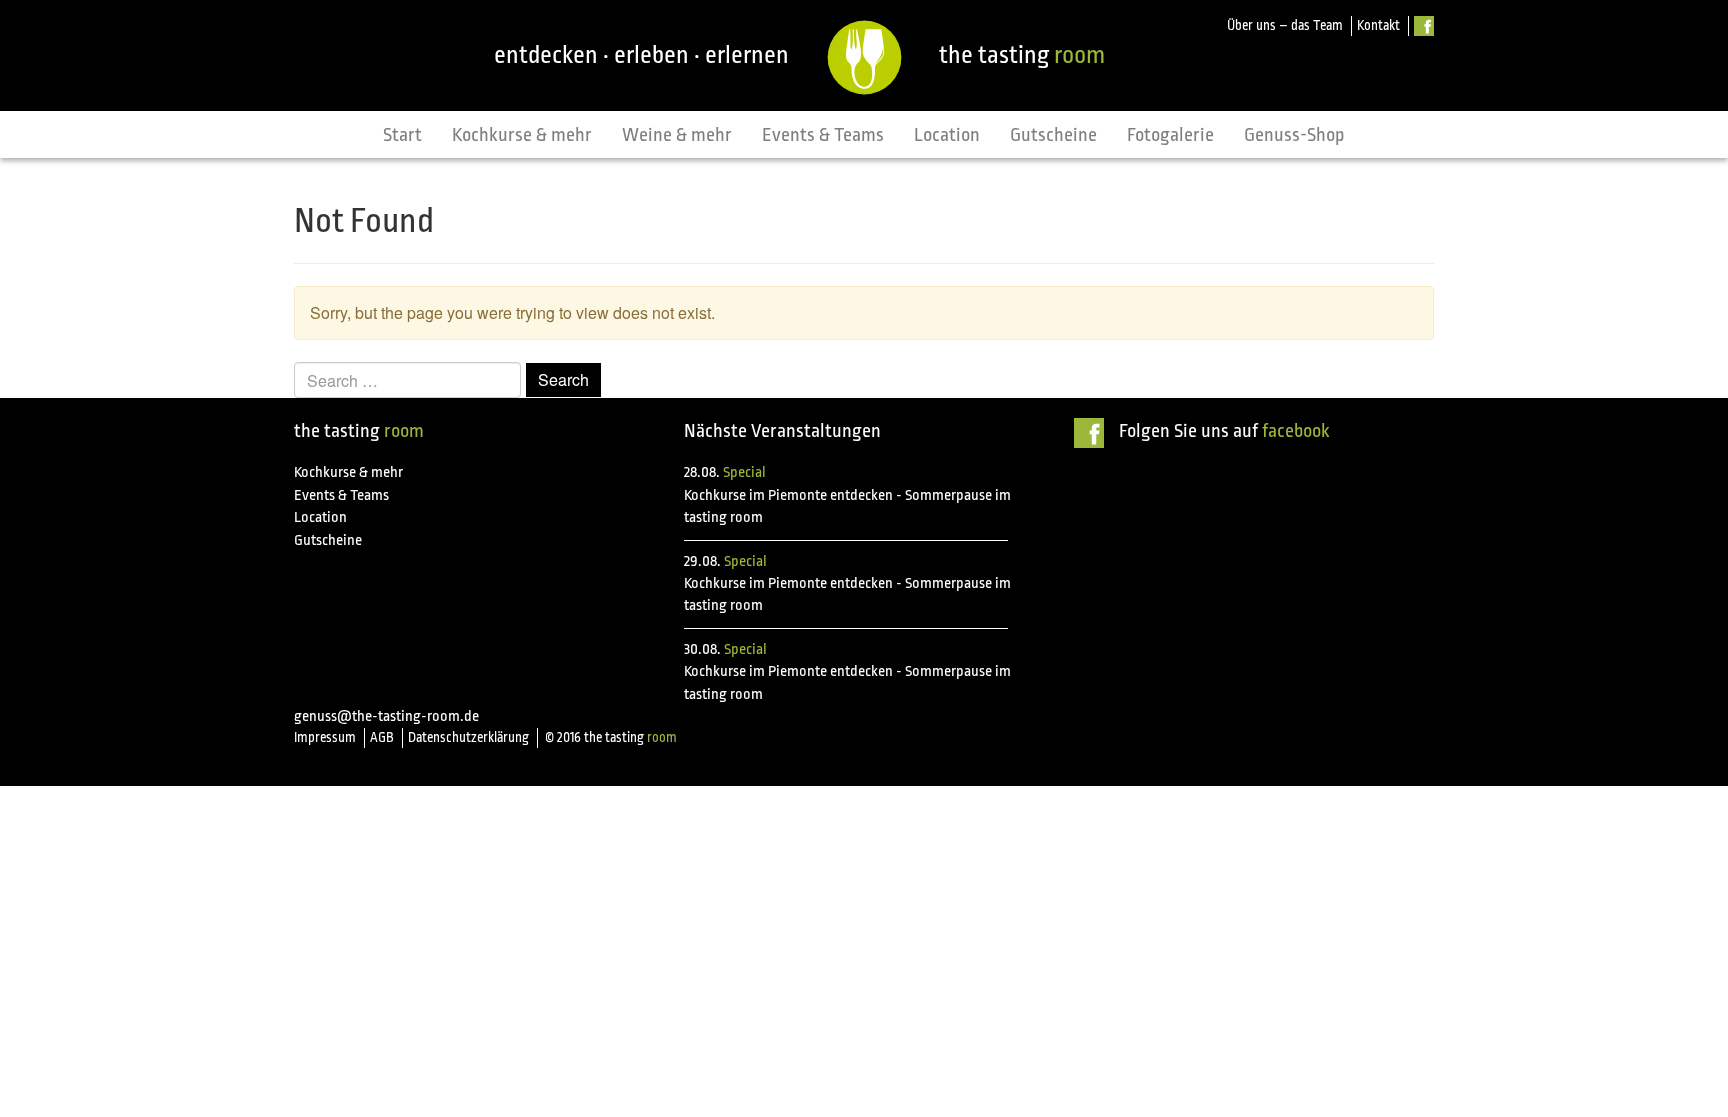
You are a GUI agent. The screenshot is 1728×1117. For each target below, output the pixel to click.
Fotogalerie (1170, 135)
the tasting (1022, 55)
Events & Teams (823, 135)
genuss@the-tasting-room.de (386, 716)
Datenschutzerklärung (468, 737)
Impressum (325, 737)
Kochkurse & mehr (522, 135)
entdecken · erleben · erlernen (641, 55)
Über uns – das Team (1285, 25)
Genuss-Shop (1294, 135)
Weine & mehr (677, 135)
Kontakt (1378, 25)
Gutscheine (1053, 135)
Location (947, 135)
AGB (382, 737)
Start (402, 135)
